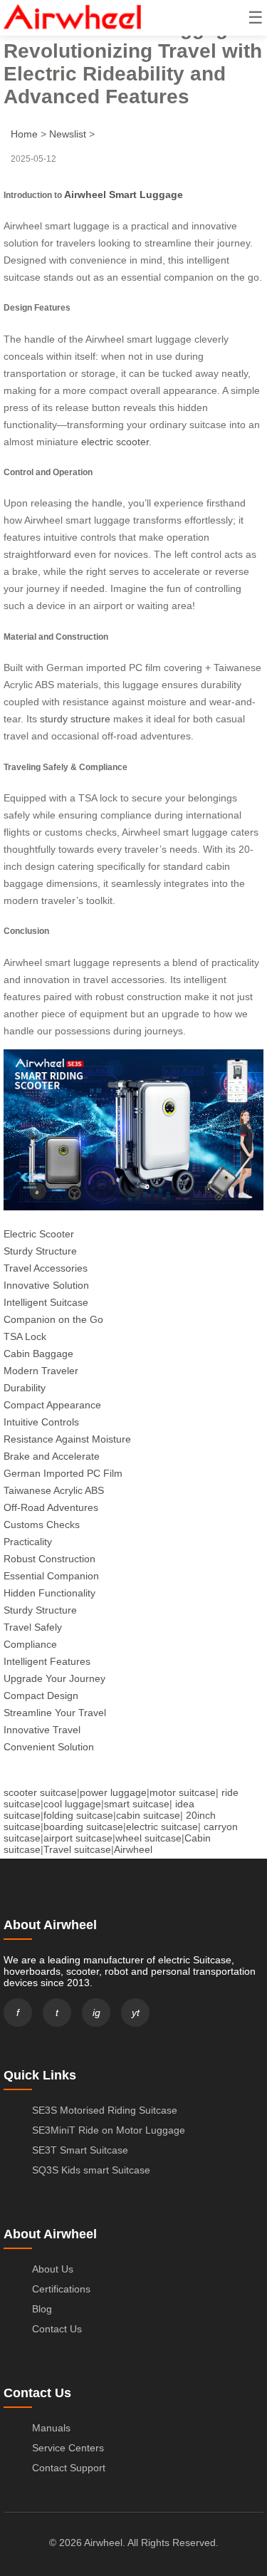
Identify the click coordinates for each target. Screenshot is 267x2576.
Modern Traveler (41, 1371)
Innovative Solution (46, 1285)
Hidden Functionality (49, 1593)
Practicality (28, 1542)
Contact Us (57, 2329)
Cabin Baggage (38, 1354)
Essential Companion (51, 1576)
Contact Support (69, 2468)
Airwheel (133, 1849)
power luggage (113, 1792)
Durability (25, 1388)
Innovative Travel (42, 1730)
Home (24, 134)
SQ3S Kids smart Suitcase (91, 2170)
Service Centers (68, 2448)
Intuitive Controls (41, 1422)
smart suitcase (137, 1804)
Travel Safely (33, 1627)
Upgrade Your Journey (54, 1678)
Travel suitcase (77, 1849)
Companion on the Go (53, 1319)
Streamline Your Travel (55, 1713)
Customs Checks (42, 1525)
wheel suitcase (148, 1838)
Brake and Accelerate (52, 1456)
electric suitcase (162, 1827)
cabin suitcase (148, 1815)
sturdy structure (75, 719)
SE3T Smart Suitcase (80, 2150)
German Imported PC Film (63, 1473)
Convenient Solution (49, 1747)
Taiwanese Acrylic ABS (54, 1490)
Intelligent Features (47, 1661)
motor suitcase (183, 1792)
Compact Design (41, 1695)
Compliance (30, 1644)
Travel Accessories (46, 1268)
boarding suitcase (83, 1827)
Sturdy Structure (40, 1251)
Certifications (61, 2289)
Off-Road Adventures (51, 1507)
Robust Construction (49, 1559)
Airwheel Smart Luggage (124, 194)
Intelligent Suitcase (46, 1302)
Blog (42, 2309)
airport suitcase (78, 1838)
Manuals (51, 2428)
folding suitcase (78, 1815)
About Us (53, 2269)
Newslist (68, 134)
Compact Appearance (52, 1405)
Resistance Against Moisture (67, 1439)
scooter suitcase (40, 1792)
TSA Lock (25, 1336)
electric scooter (115, 442)
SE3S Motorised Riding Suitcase (105, 2110)
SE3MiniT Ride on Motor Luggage (109, 2130)
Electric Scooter (39, 1234)
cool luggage (72, 1804)
